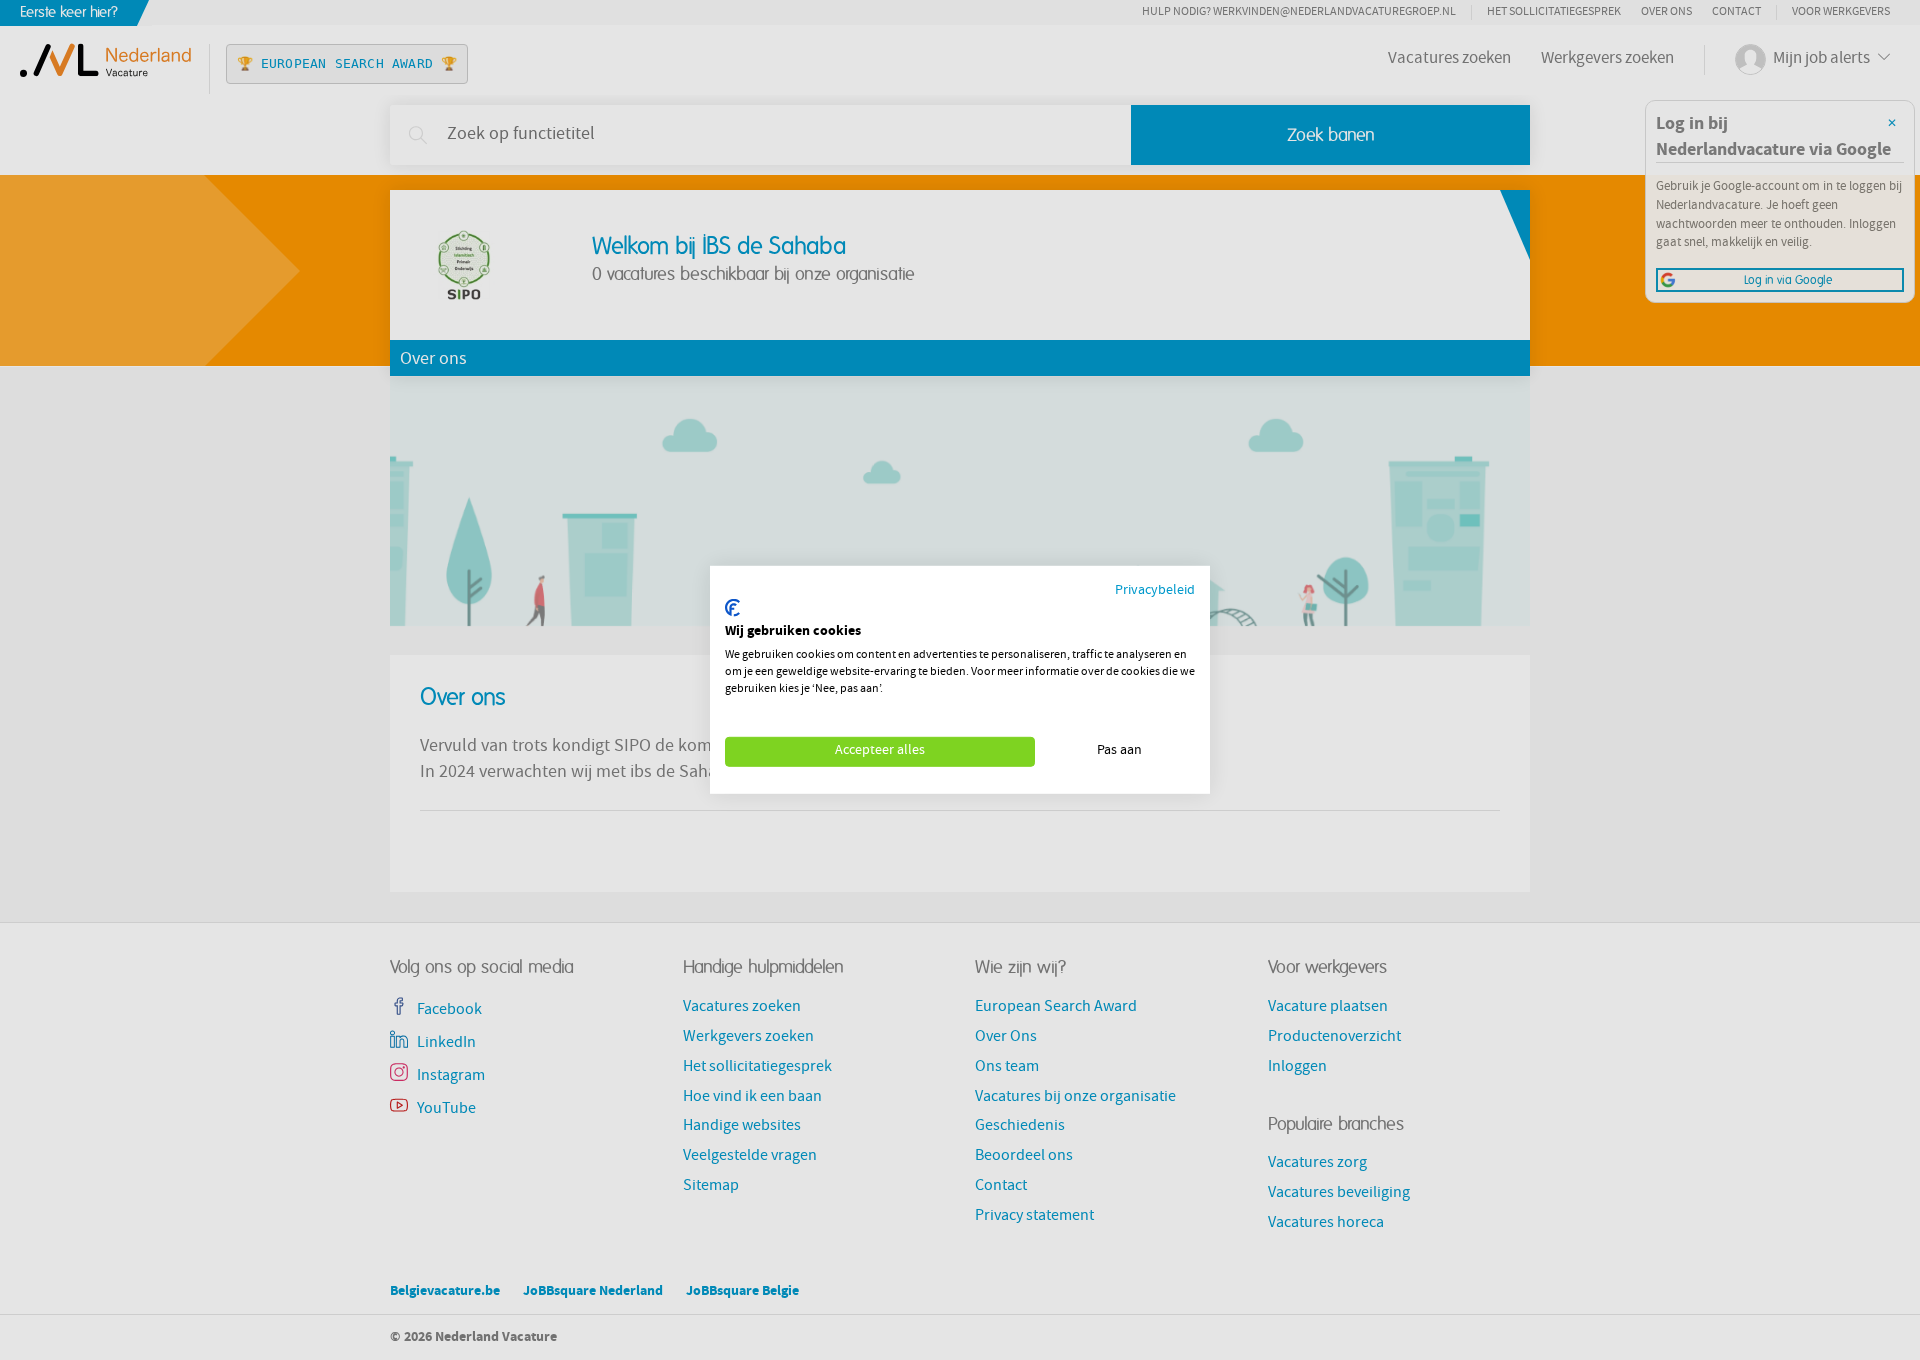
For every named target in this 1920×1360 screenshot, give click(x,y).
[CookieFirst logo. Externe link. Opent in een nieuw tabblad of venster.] (732, 608)
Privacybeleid (1155, 591)
